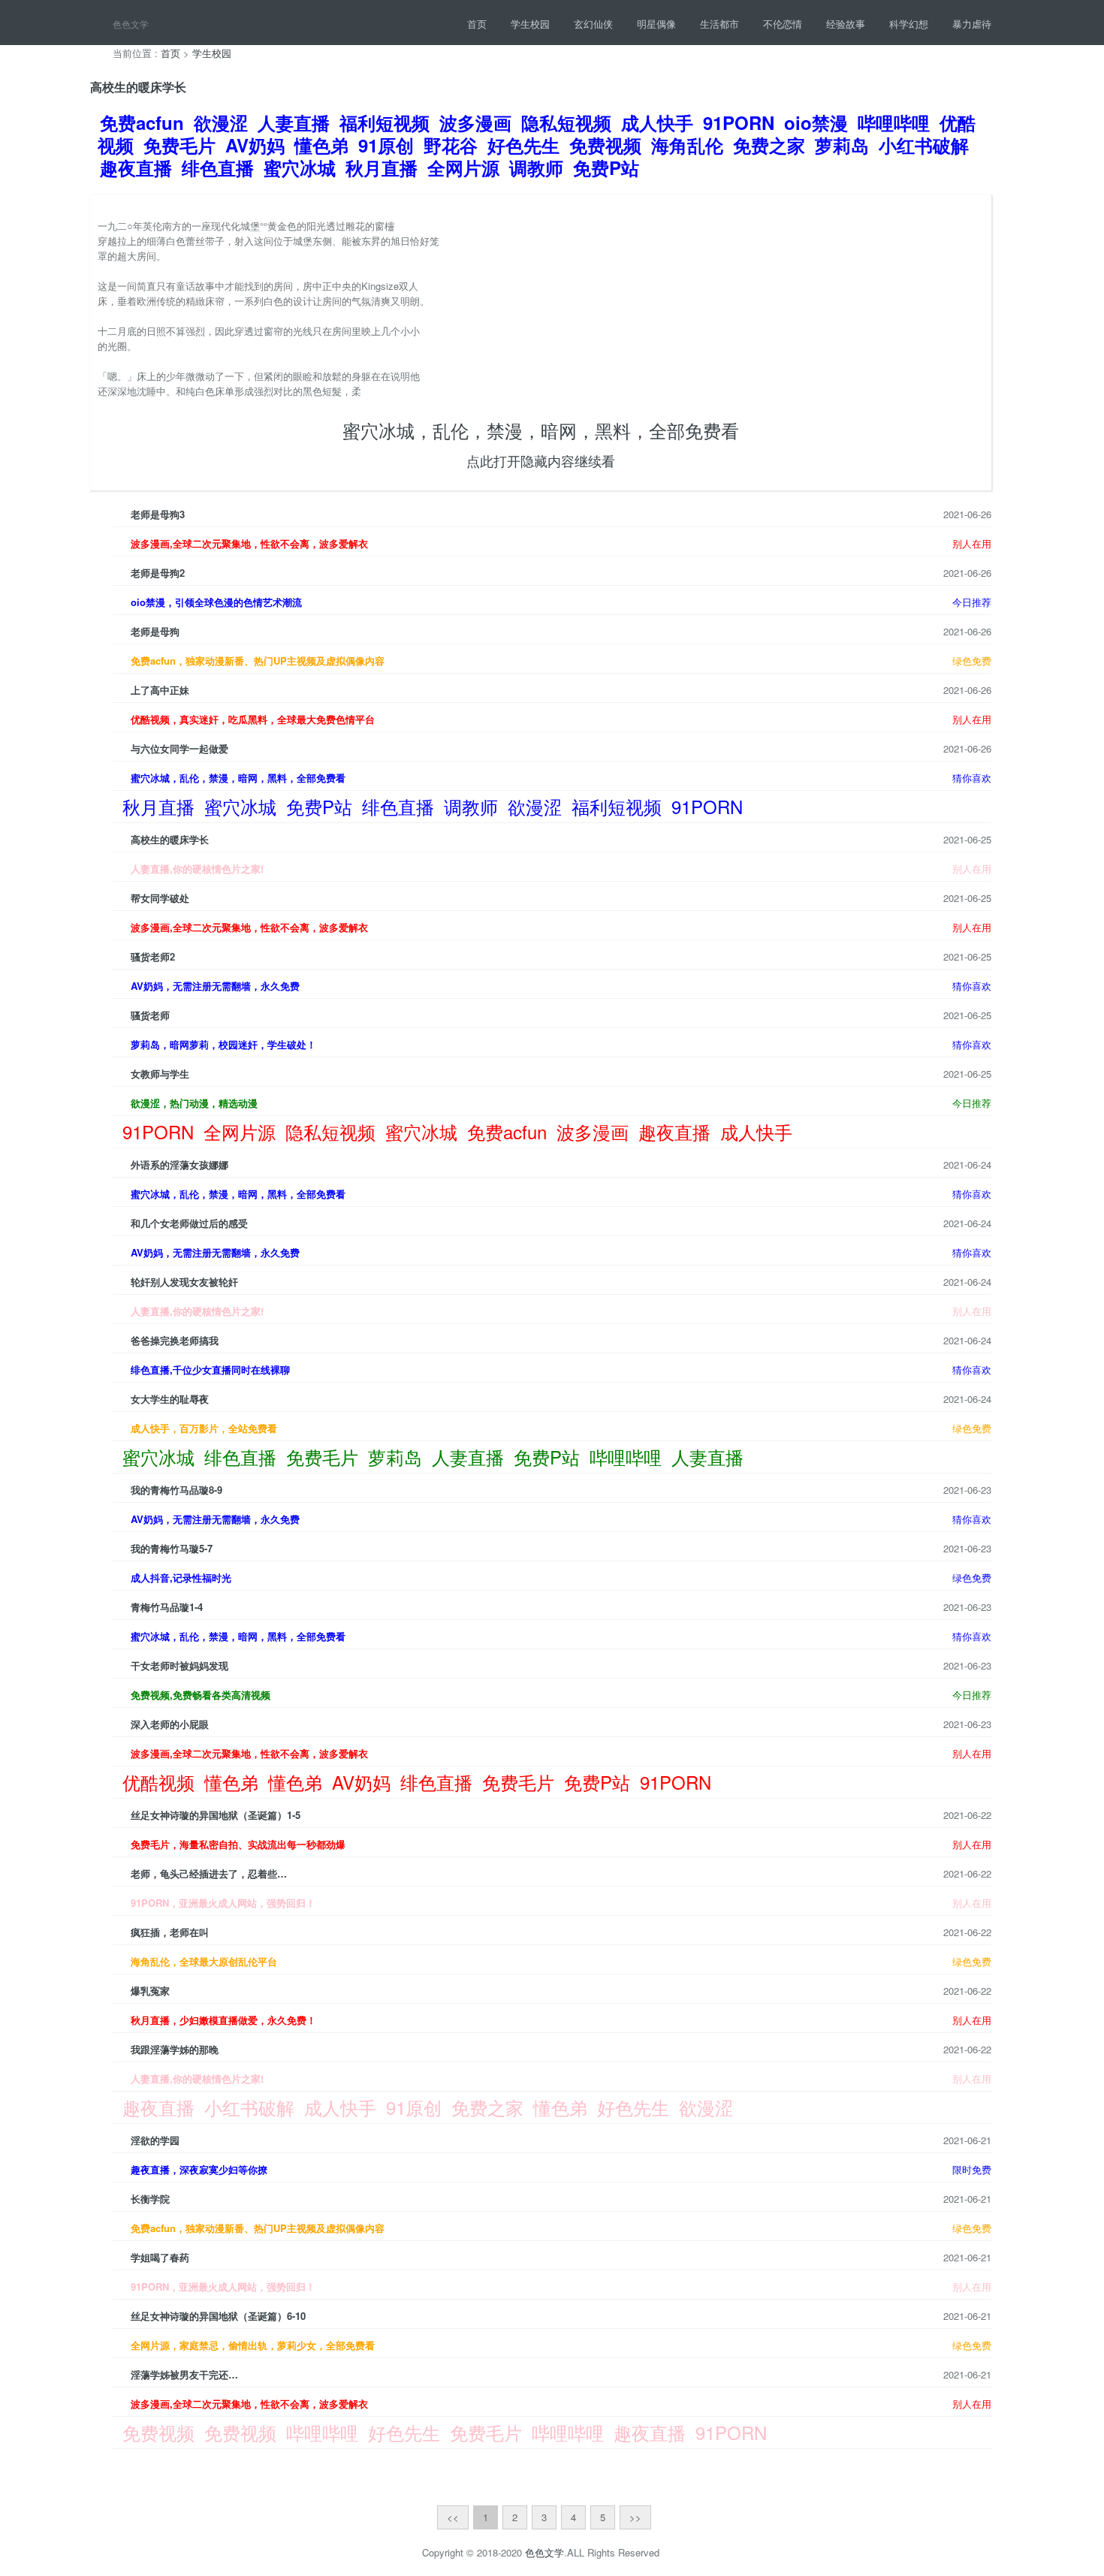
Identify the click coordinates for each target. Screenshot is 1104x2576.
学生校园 (530, 24)
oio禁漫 (816, 122)
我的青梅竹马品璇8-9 (176, 1490)
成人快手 (657, 122)
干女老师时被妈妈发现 (179, 1665)
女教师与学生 (160, 1074)
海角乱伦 (687, 145)
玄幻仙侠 (593, 24)
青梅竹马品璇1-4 (167, 1607)
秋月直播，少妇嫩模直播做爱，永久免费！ (223, 2020)
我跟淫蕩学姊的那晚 (175, 2049)
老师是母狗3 (158, 514)
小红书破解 (924, 145)
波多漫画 (475, 122)
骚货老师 (150, 1015)
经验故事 (846, 24)
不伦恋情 (783, 24)
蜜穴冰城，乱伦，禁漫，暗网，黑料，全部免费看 (541, 430)
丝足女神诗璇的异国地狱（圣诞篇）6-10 (218, 2316)
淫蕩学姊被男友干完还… (184, 2374)
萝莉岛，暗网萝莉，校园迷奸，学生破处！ (223, 1044)
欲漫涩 (221, 122)
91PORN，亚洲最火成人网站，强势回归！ (223, 1903)
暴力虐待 (972, 24)
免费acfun (142, 122)
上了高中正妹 (160, 690)
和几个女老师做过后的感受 (189, 1223)
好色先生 (523, 145)
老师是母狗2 (158, 573)
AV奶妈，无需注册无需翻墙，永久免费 (215, 986)
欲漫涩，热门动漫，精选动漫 (194, 1103)
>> (635, 2517)
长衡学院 (150, 2199)
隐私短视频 (566, 122)
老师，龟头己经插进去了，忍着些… (209, 1873)
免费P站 (606, 167)
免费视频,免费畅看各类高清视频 (201, 1695)
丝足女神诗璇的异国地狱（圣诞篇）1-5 (216, 1815)
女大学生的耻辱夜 (170, 1399)
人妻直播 (294, 122)
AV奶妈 (255, 145)
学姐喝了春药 (160, 2257)
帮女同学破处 (160, 898)
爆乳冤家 (150, 1991)
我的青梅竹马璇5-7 (172, 1548)
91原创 (386, 145)
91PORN (739, 122)
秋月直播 (382, 167)
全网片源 (463, 167)
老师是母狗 (155, 631)
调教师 (536, 167)
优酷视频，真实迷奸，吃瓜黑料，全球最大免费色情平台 (253, 719)
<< (453, 2517)
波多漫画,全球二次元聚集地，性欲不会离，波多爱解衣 (249, 543)
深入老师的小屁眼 (170, 1724)
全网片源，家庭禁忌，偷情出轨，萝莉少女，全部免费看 (253, 2345)
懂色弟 (321, 145)
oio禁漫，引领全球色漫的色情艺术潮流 (216, 602)
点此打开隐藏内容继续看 (541, 460)
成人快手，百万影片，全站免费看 (204, 1428)
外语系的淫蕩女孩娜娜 (179, 1164)
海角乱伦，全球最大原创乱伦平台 (204, 1961)
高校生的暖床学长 (170, 839)
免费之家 (769, 145)
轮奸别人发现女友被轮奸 (184, 1282)
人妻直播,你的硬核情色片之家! (197, 869)
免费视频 (605, 145)
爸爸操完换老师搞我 (175, 1340)
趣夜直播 (136, 167)
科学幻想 (909, 24)
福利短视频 (385, 122)
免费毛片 (179, 145)
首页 (477, 24)
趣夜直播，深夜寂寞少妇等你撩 (199, 2169)
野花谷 (451, 145)
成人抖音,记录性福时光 (181, 1578)
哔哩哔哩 (894, 122)
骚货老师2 (153, 956)
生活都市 (719, 24)
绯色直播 (218, 167)
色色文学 (544, 2552)
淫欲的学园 (155, 2140)
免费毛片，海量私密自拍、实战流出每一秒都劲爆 (238, 1844)
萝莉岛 (842, 145)
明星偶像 (656, 24)
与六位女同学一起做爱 (179, 748)
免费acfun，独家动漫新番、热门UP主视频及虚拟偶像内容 (258, 661)
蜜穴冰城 (300, 167)
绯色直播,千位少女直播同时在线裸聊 (210, 1369)
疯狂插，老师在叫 (170, 1932)
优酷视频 (158, 1782)
